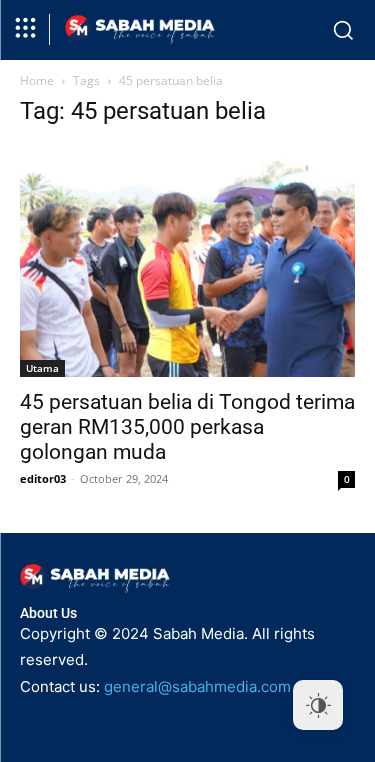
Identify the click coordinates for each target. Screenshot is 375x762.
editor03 (43, 478)
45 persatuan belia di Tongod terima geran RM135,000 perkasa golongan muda (187, 427)
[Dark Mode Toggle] (318, 705)
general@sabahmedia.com (197, 686)
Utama (42, 368)
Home (37, 80)
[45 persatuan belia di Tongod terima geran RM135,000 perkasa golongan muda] (187, 261)
